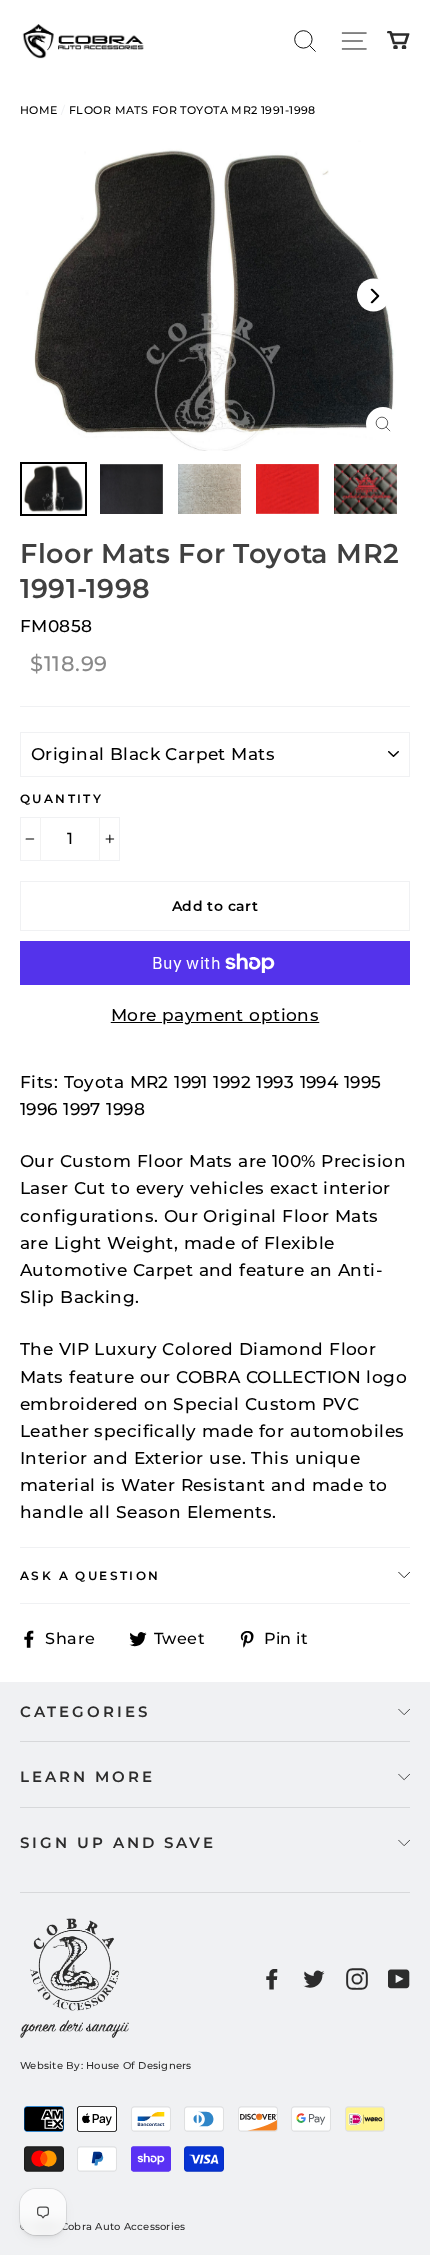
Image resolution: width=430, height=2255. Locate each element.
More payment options (215, 1015)
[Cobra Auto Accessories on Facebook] (272, 1978)
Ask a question (90, 1575)
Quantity (61, 798)
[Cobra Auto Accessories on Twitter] (314, 1978)
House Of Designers (139, 2065)
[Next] (373, 295)
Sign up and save (118, 1842)
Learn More (87, 1776)
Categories (85, 1711)
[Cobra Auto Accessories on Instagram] (357, 1978)
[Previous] (56, 295)
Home (39, 110)
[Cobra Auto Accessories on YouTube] (399, 1978)
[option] (215, 295)
